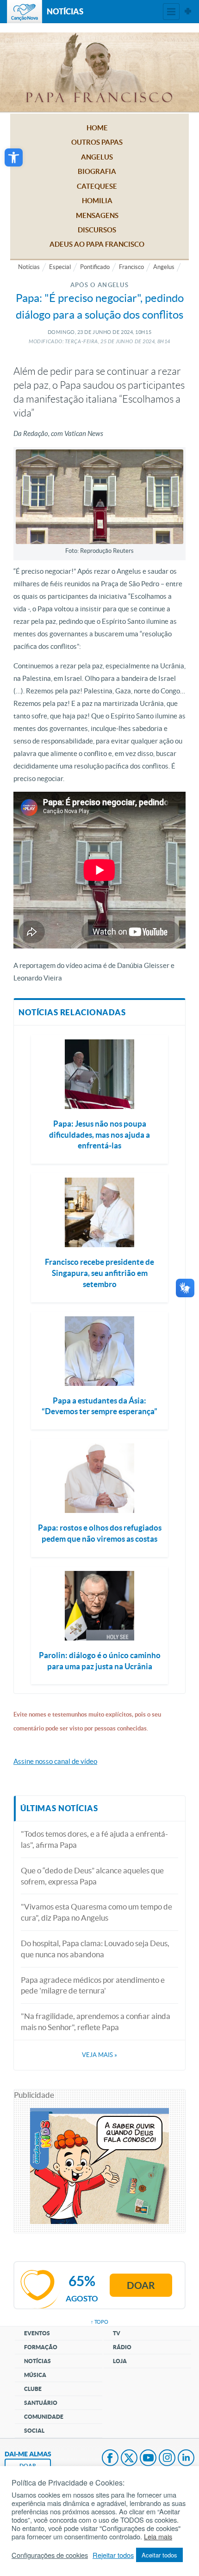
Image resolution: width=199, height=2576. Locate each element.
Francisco (131, 267)
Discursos (97, 230)
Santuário (41, 2403)
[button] (14, 157)
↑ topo (99, 2322)
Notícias (29, 267)
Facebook (110, 2459)
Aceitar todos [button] (159, 2555)
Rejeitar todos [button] (113, 2555)
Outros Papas (97, 142)
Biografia (97, 171)
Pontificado (95, 267)
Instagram (167, 2459)
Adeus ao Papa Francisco (97, 244)
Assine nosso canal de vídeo (55, 1761)
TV (117, 2333)
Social (34, 2431)
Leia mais (158, 2537)
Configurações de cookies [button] (50, 2555)
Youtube (148, 2459)
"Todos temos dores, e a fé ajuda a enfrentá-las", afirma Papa (94, 1839)
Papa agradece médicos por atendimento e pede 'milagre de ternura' (93, 1985)
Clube (33, 2389)
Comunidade (44, 2417)
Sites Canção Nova (188, 12)
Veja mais (99, 2055)
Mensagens (97, 215)
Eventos (37, 2333)
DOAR (28, 2466)
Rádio (122, 2347)
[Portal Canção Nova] (25, 12)
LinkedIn (186, 2459)
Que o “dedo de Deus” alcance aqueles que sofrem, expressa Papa (92, 1876)
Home (97, 128)
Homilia (97, 201)
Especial (60, 267)
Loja (120, 2361)
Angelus (97, 157)
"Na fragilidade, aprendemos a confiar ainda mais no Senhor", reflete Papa (96, 2022)
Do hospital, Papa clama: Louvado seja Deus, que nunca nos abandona (95, 1949)
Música (35, 2375)
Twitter (129, 2459)
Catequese (97, 186)
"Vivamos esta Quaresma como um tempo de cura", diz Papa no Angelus (96, 1912)
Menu (171, 12)
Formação (41, 2347)
